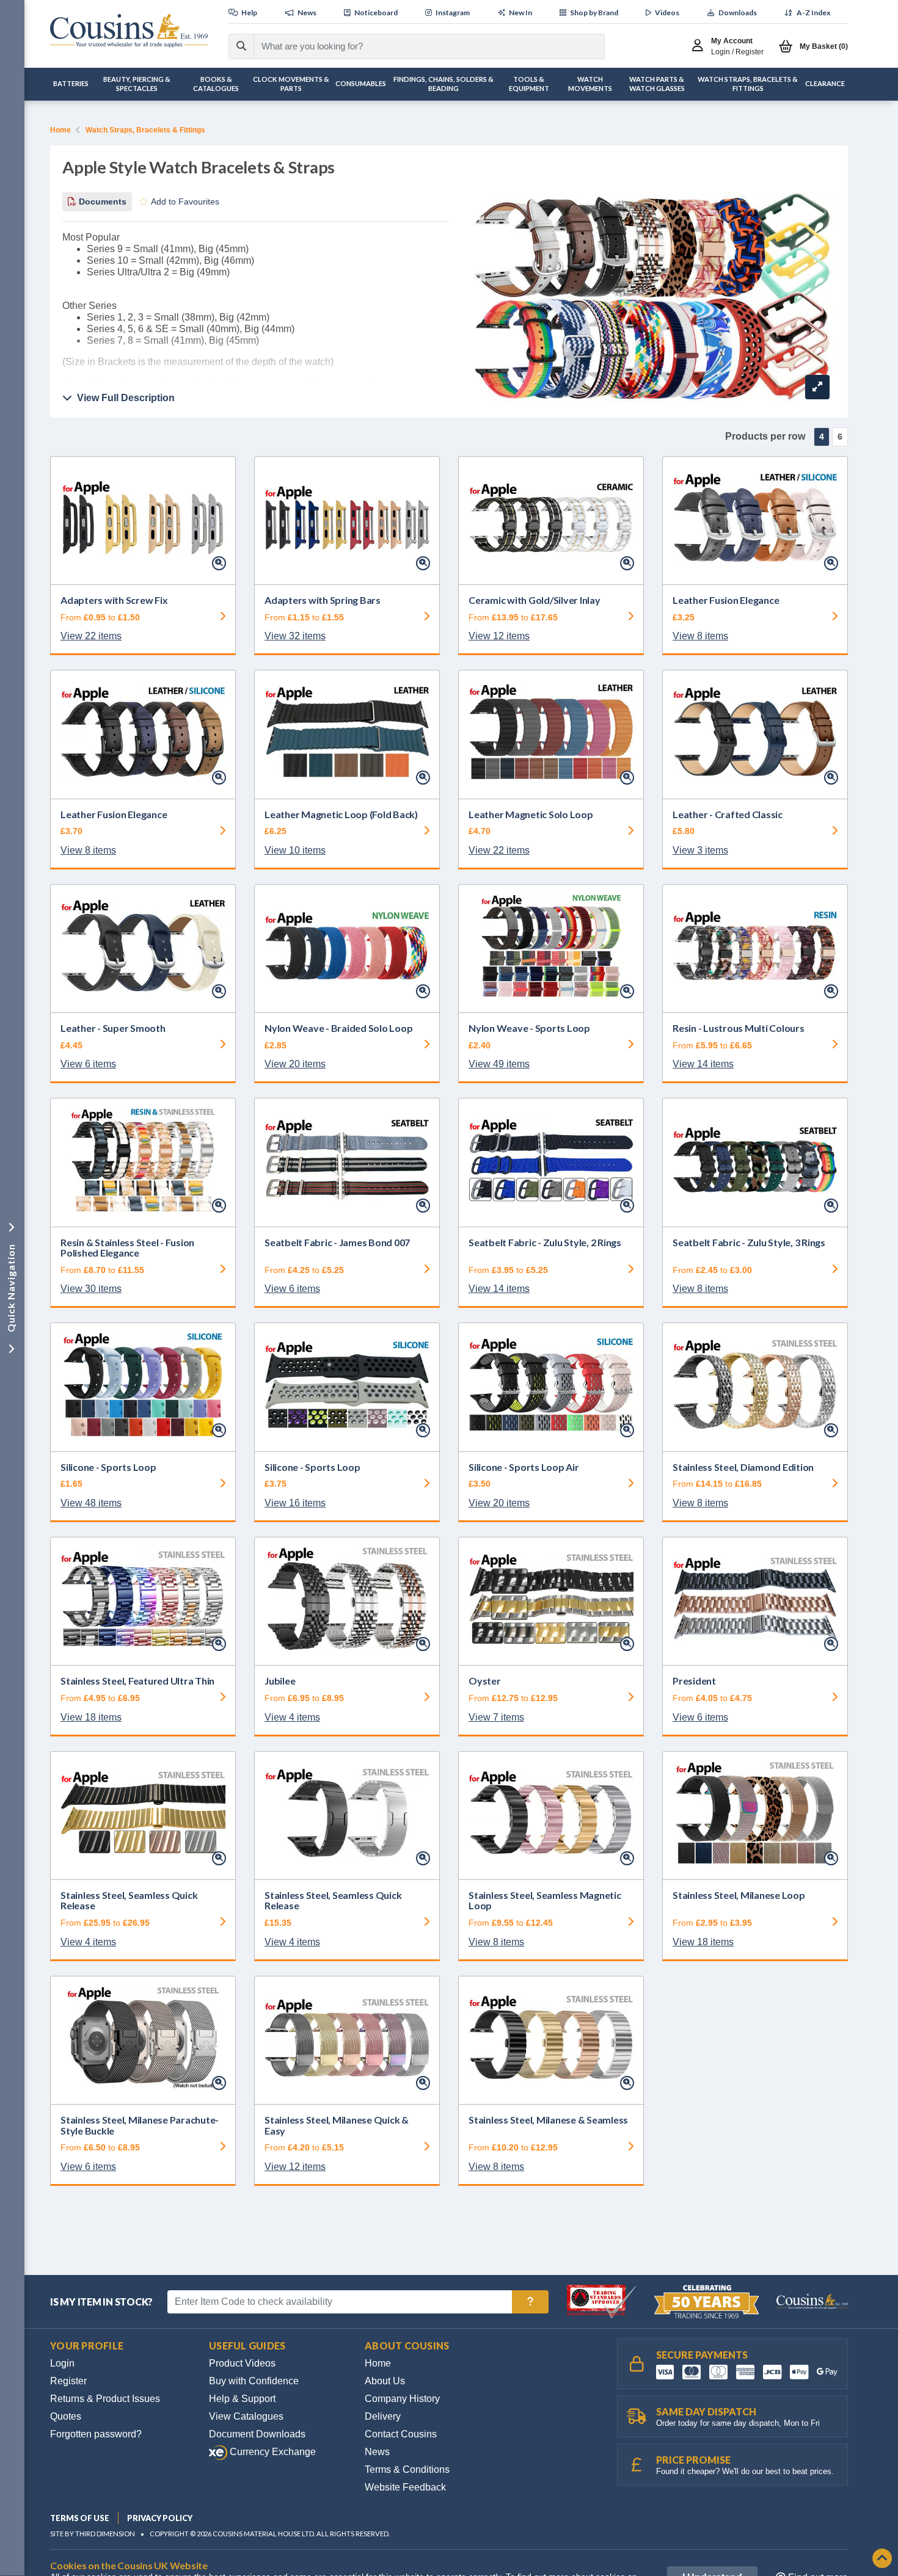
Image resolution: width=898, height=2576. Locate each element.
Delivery (383, 2416)
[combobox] (418, 46)
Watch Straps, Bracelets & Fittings (145, 130)
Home (60, 130)
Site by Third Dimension (93, 2534)
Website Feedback (405, 2487)
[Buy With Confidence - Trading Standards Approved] (603, 2301)
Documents (101, 201)
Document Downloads (257, 2434)
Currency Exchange (272, 2452)
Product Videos (242, 2363)
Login (62, 2363)
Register (68, 2381)
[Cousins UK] (129, 31)
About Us (385, 2381)
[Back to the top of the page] (882, 2559)
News (377, 2452)
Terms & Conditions (407, 2469)
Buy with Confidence (254, 2381)
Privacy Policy (160, 2518)
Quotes (66, 2416)
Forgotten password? (96, 2434)
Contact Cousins (401, 2434)
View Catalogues (246, 2416)
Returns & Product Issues (105, 2399)
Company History (402, 2399)
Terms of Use (80, 2518)
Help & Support (242, 2399)
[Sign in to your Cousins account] (700, 46)
